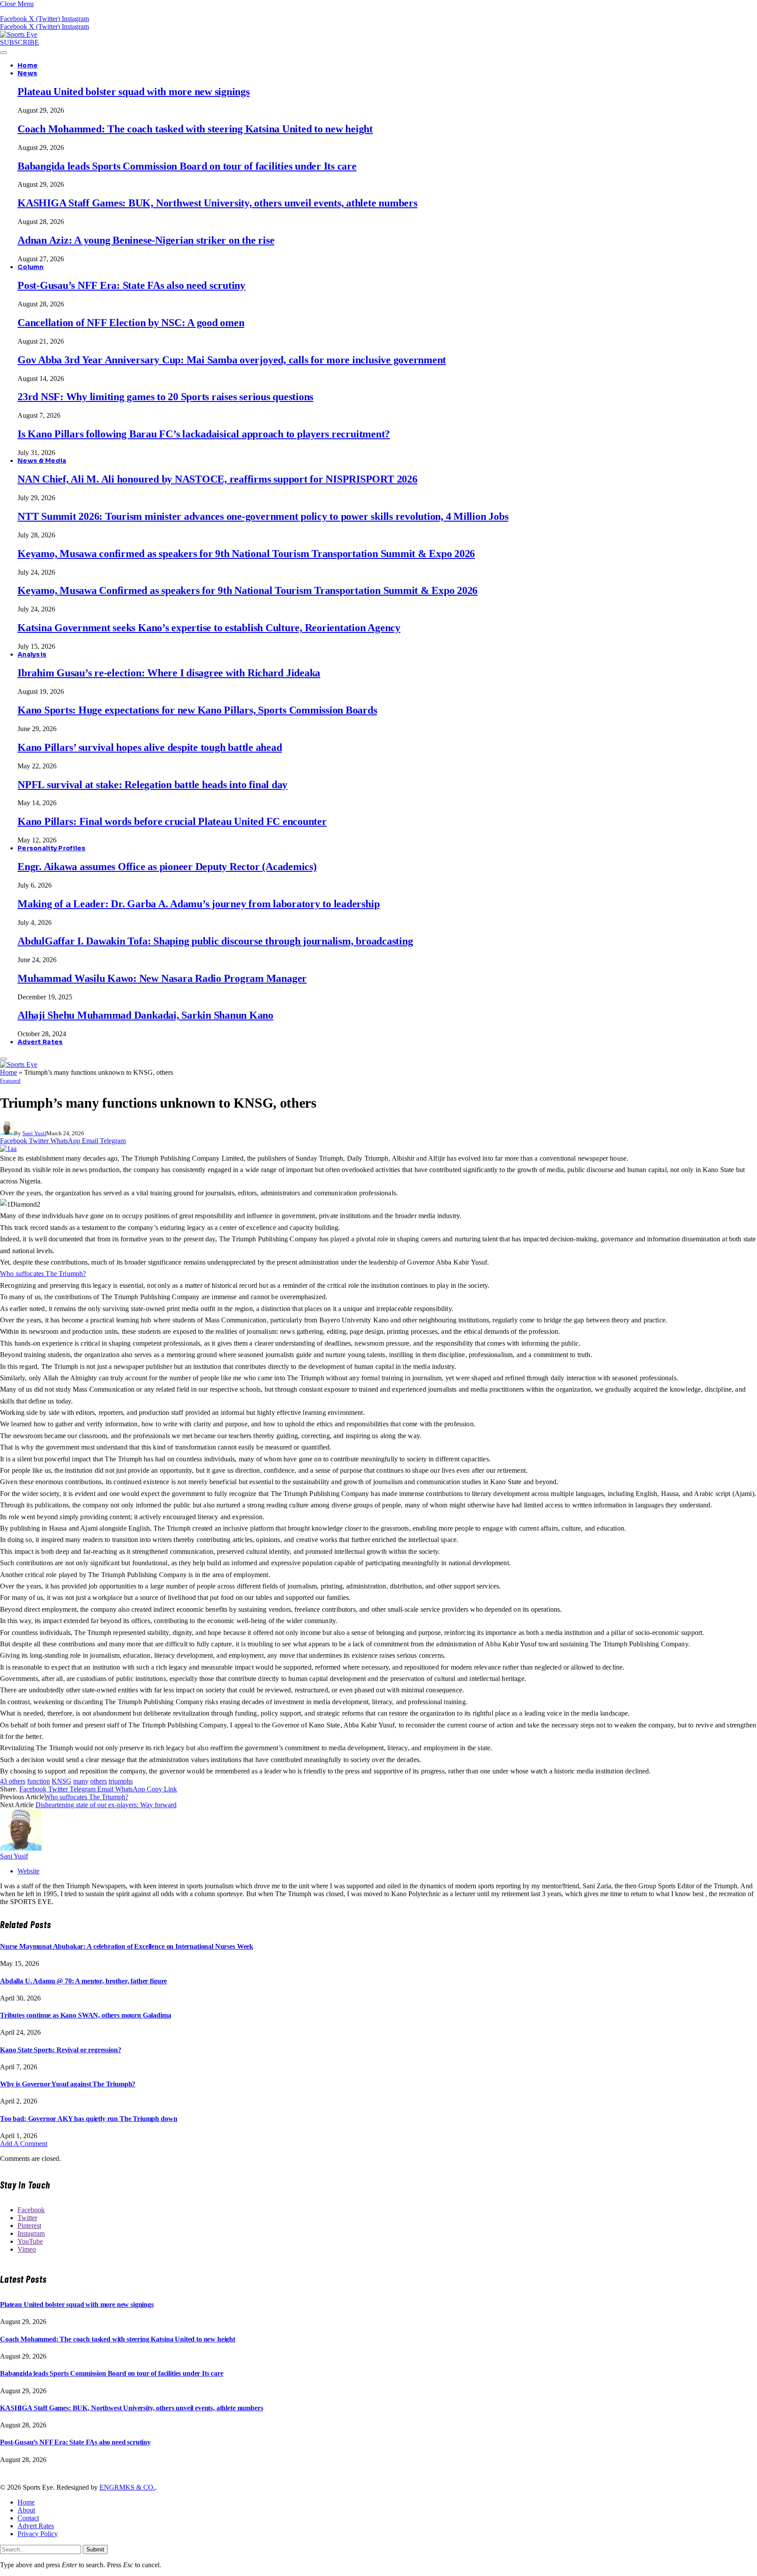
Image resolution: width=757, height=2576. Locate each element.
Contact (28, 2518)
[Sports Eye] (19, 34)
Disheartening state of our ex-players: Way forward (106, 1805)
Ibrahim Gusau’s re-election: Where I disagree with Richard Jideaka (169, 673)
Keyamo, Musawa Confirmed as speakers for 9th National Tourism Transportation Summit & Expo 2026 (248, 590)
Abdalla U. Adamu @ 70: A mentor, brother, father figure (83, 1981)
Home (28, 65)
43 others (13, 1781)
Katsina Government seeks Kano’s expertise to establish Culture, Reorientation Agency (209, 628)
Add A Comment (24, 2144)
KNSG (62, 1781)
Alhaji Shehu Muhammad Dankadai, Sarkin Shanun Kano (145, 1015)
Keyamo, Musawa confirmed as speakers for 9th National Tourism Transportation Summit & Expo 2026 (246, 554)
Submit (95, 2549)
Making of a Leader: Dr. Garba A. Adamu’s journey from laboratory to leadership (198, 904)
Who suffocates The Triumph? (43, 1274)
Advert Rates (40, 1042)
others (99, 1781)
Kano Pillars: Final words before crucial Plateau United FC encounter (172, 821)
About (26, 2510)
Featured (10, 1081)
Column (31, 267)
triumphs (121, 1781)
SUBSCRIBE (19, 42)
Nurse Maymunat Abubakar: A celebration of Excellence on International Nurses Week (127, 1946)
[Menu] (4, 53)
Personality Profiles (52, 848)
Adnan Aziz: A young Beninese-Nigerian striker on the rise (146, 240)
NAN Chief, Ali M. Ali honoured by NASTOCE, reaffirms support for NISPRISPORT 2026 (218, 479)
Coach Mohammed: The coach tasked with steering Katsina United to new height (195, 129)
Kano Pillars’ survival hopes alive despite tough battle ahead (150, 747)
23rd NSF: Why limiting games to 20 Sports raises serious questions (165, 397)
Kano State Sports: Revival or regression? (60, 2050)
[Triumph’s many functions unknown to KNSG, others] (8, 1149)
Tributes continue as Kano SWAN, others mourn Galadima (86, 2015)
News (27, 73)
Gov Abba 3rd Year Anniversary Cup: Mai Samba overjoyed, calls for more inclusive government (232, 360)
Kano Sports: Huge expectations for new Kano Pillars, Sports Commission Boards (197, 710)
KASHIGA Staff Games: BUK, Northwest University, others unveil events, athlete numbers (218, 203)
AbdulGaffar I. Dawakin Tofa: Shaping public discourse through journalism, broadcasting (215, 941)
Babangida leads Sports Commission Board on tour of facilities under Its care (187, 166)
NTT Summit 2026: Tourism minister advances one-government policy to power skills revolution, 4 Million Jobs (263, 516)
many (81, 1781)
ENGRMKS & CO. (127, 2487)
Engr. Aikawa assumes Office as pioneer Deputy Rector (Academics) (167, 867)
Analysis (32, 654)
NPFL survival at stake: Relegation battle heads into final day (152, 785)
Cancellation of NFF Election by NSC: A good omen (131, 323)
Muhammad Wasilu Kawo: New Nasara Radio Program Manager (162, 978)
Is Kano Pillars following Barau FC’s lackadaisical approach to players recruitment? (204, 434)
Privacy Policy (38, 2534)
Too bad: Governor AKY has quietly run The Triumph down (88, 2119)
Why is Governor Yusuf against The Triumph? (68, 2084)
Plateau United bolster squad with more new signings (134, 92)
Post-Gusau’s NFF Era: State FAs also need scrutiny (131, 285)
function (39, 1781)
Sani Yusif (34, 1133)
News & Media (42, 461)
